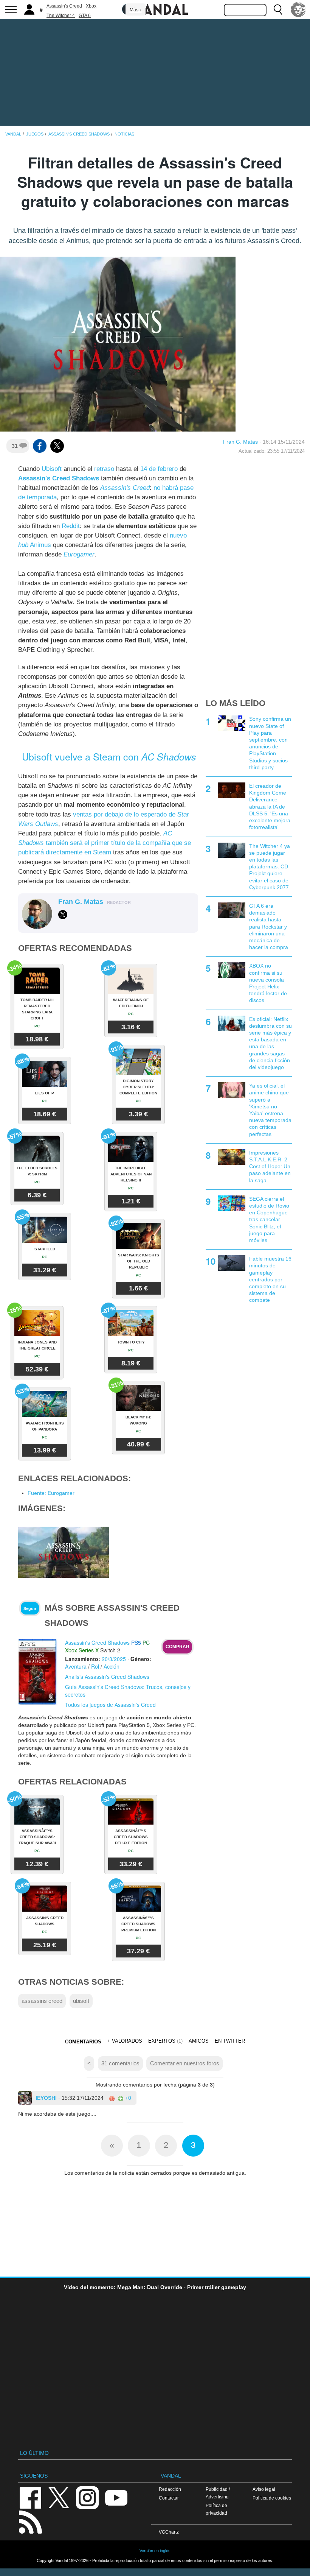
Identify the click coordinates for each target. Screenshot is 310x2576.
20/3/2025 (114, 1659)
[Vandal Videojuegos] (155, 9)
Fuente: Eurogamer (51, 1493)
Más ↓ (136, 10)
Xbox (91, 6)
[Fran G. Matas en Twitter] (63, 915)
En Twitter (230, 2041)
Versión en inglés (155, 2551)
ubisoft (81, 2001)
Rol (95, 1666)
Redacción (170, 2489)
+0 (127, 2098)
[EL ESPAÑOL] (298, 9)
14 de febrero (159, 469)
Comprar (177, 1647)
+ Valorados (125, 2041)
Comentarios (83, 2042)
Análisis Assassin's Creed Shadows (107, 1677)
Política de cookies (272, 2498)
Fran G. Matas (240, 442)
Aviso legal (264, 2489)
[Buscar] (278, 9)
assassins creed (42, 2001)
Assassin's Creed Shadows (59, 478)
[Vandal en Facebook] (30, 2497)
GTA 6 (85, 16)
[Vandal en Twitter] (59, 2497)
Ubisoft (52, 469)
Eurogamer (79, 554)
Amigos (199, 2041)
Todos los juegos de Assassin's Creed (110, 1705)
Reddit (71, 526)
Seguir (30, 1608)
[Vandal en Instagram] (87, 2497)
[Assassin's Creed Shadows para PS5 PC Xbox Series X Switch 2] (38, 1671)
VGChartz (169, 2532)
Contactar (169, 2498)
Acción (112, 1666)
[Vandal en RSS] (30, 2521)
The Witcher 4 (61, 16)
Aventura (76, 1666)
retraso (104, 469)
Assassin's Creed (64, 6)
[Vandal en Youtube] (116, 2497)
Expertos (162, 2041)
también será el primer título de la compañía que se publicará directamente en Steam (105, 843)
